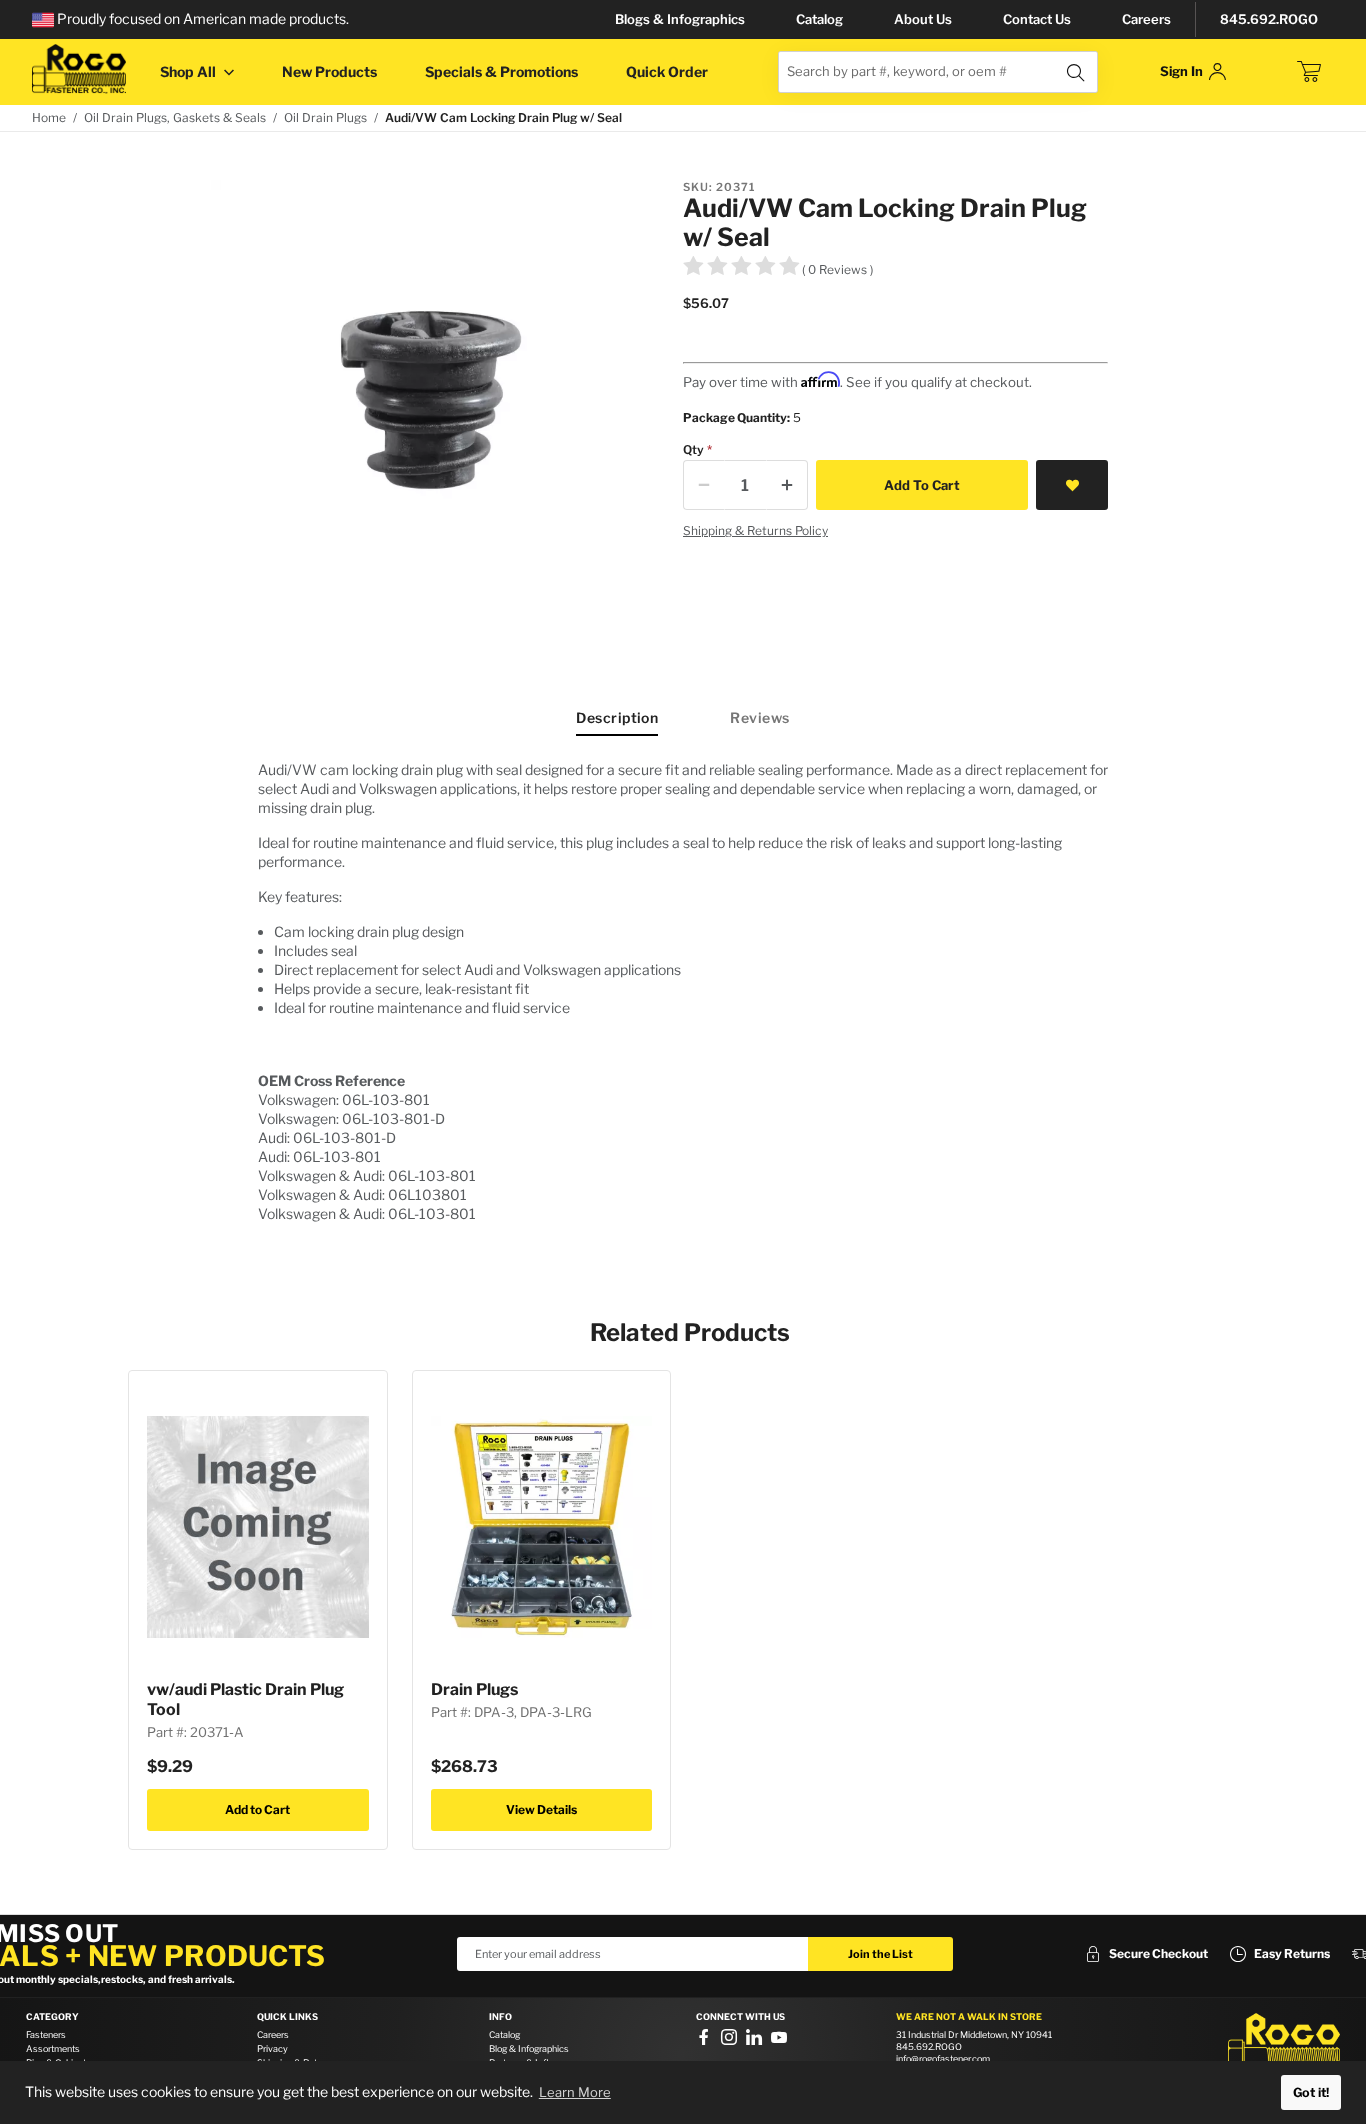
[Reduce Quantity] (704, 485)
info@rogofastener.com (943, 2058)
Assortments (53, 2048)
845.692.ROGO (1269, 19)
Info (500, 2017)
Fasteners (46, 2034)
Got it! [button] (1311, 2092)
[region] (683, 991)
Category (52, 2017)
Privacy (272, 2048)
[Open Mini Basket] (1309, 72)
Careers (1146, 19)
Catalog (819, 19)
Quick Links (287, 2017)
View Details (541, 1809)
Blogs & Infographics (680, 19)
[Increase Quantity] (787, 485)
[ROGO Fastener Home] (1284, 2043)
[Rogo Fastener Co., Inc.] (79, 69)
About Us (923, 19)
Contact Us (1037, 19)
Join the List (880, 1954)
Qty (693, 449)
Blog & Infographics (529, 2048)
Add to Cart (257, 1809)
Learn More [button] (575, 2092)
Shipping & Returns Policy (755, 530)
